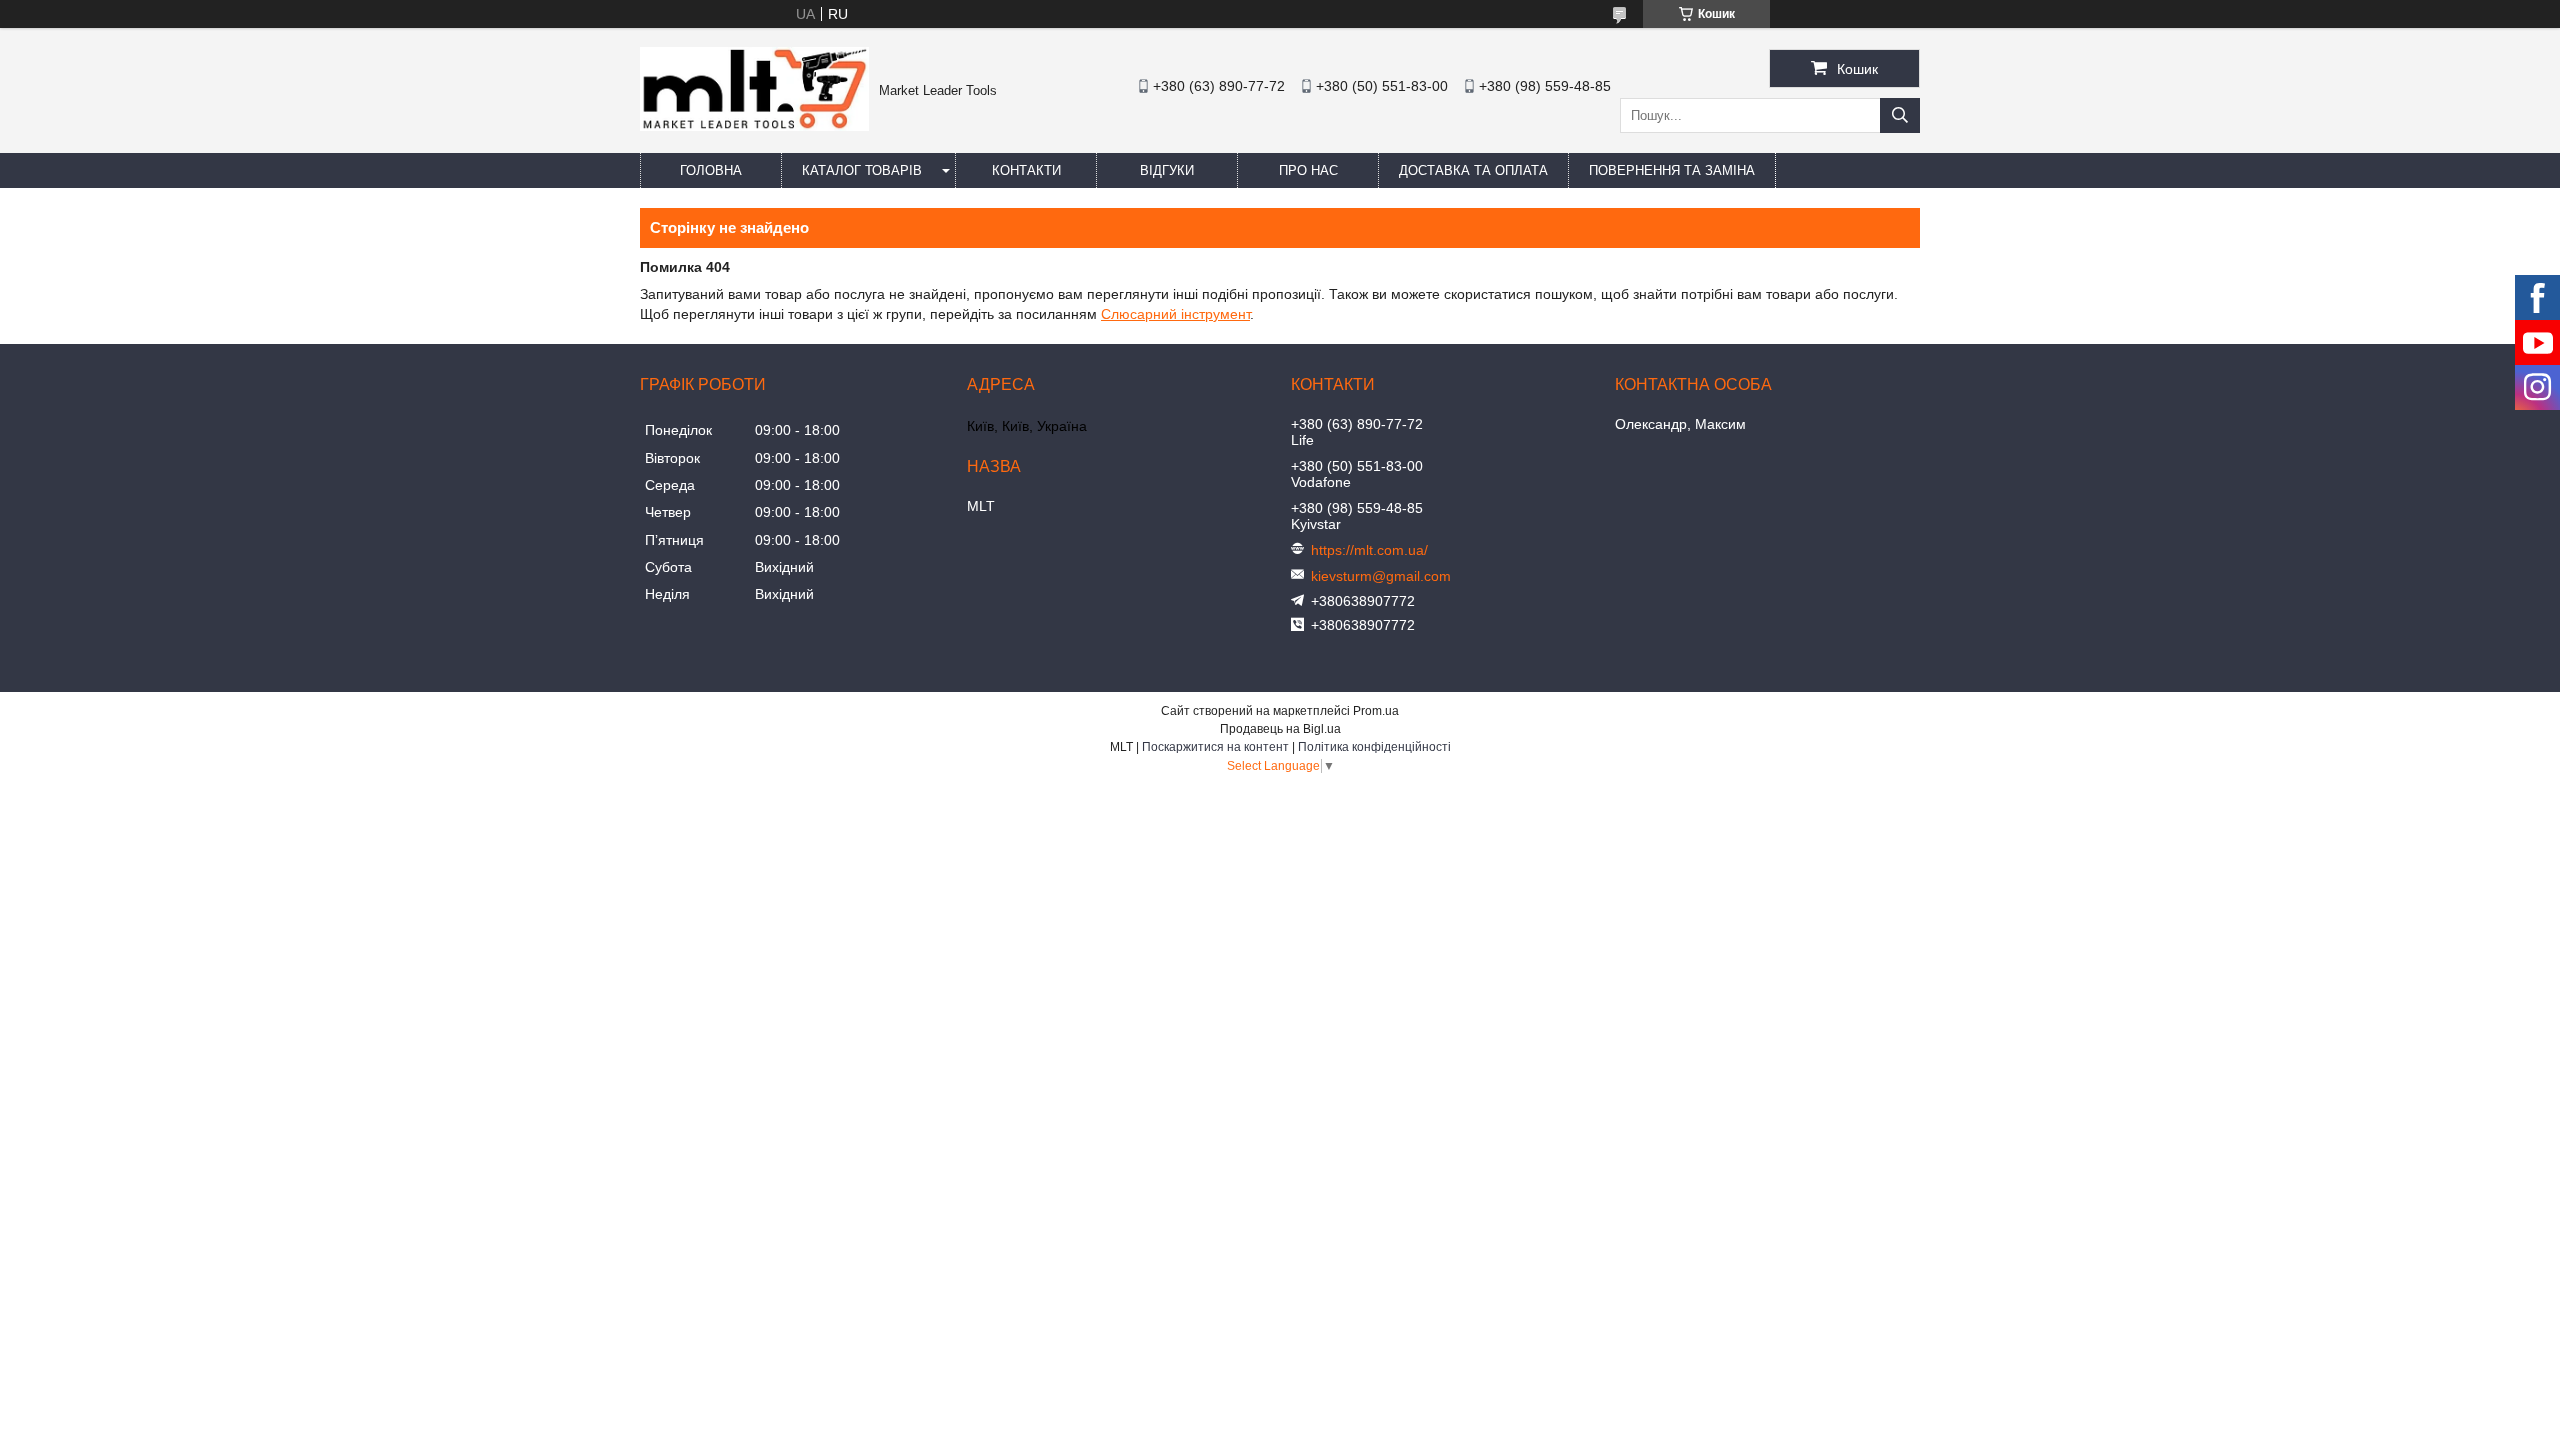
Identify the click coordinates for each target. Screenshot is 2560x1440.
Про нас (1308, 170)
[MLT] (754, 126)
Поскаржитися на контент (1215, 747)
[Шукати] (1900, 115)
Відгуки (1167, 170)
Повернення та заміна (1672, 170)
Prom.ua (1376, 711)
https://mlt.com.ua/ (1369, 550)
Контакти (1026, 170)
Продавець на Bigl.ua (1280, 729)
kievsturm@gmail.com (1381, 576)
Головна (711, 170)
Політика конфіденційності (1374, 747)
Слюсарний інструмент (1175, 314)
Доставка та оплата (1473, 170)
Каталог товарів (862, 170)
